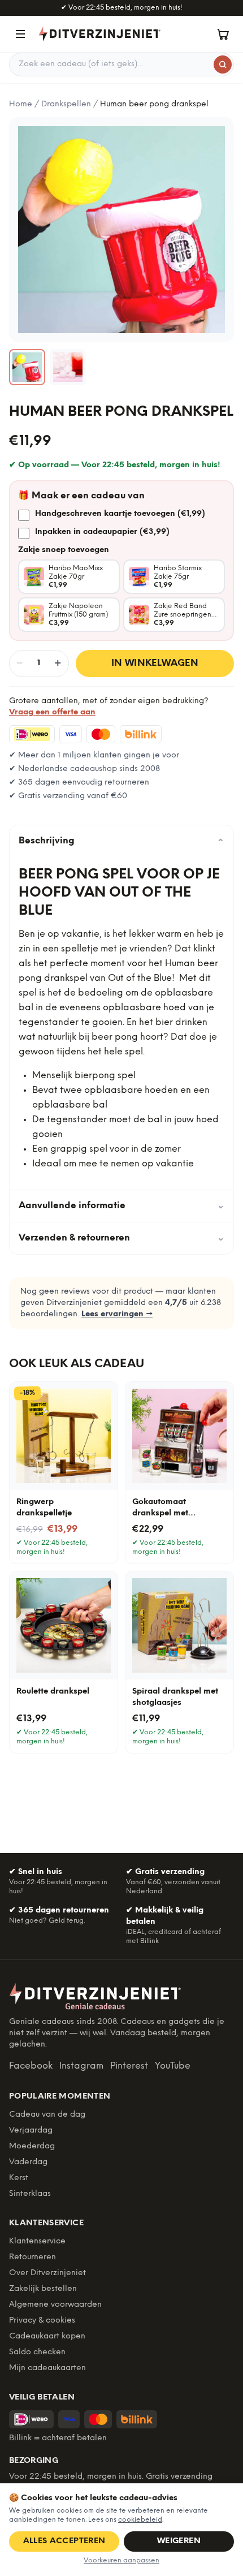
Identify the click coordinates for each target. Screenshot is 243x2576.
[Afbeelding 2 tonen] (68, 367)
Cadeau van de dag (47, 2115)
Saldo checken (37, 2352)
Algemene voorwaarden (55, 2305)
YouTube (173, 2066)
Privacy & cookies (42, 2321)
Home (21, 104)
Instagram (81, 2066)
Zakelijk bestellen (43, 2289)
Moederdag (32, 2146)
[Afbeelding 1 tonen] (27, 367)
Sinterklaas (30, 2194)
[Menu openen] (20, 34)
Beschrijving (121, 841)
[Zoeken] (223, 64)
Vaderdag (28, 2162)
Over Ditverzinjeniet (47, 2273)
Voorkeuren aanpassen (121, 2560)
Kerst (19, 2178)
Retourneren (32, 2257)
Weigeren (179, 2541)
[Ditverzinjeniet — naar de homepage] (99, 34)
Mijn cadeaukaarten (47, 2368)
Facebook (31, 2066)
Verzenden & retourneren (121, 1238)
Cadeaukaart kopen (47, 2336)
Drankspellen (66, 104)
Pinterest (129, 2066)
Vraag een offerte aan (52, 712)
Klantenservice (37, 2241)
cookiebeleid (140, 2520)
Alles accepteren (64, 2541)
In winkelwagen (155, 663)
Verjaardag (31, 2131)
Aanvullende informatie (121, 1206)
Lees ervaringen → (117, 1314)
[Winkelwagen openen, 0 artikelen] (223, 34)
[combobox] (121, 64)
